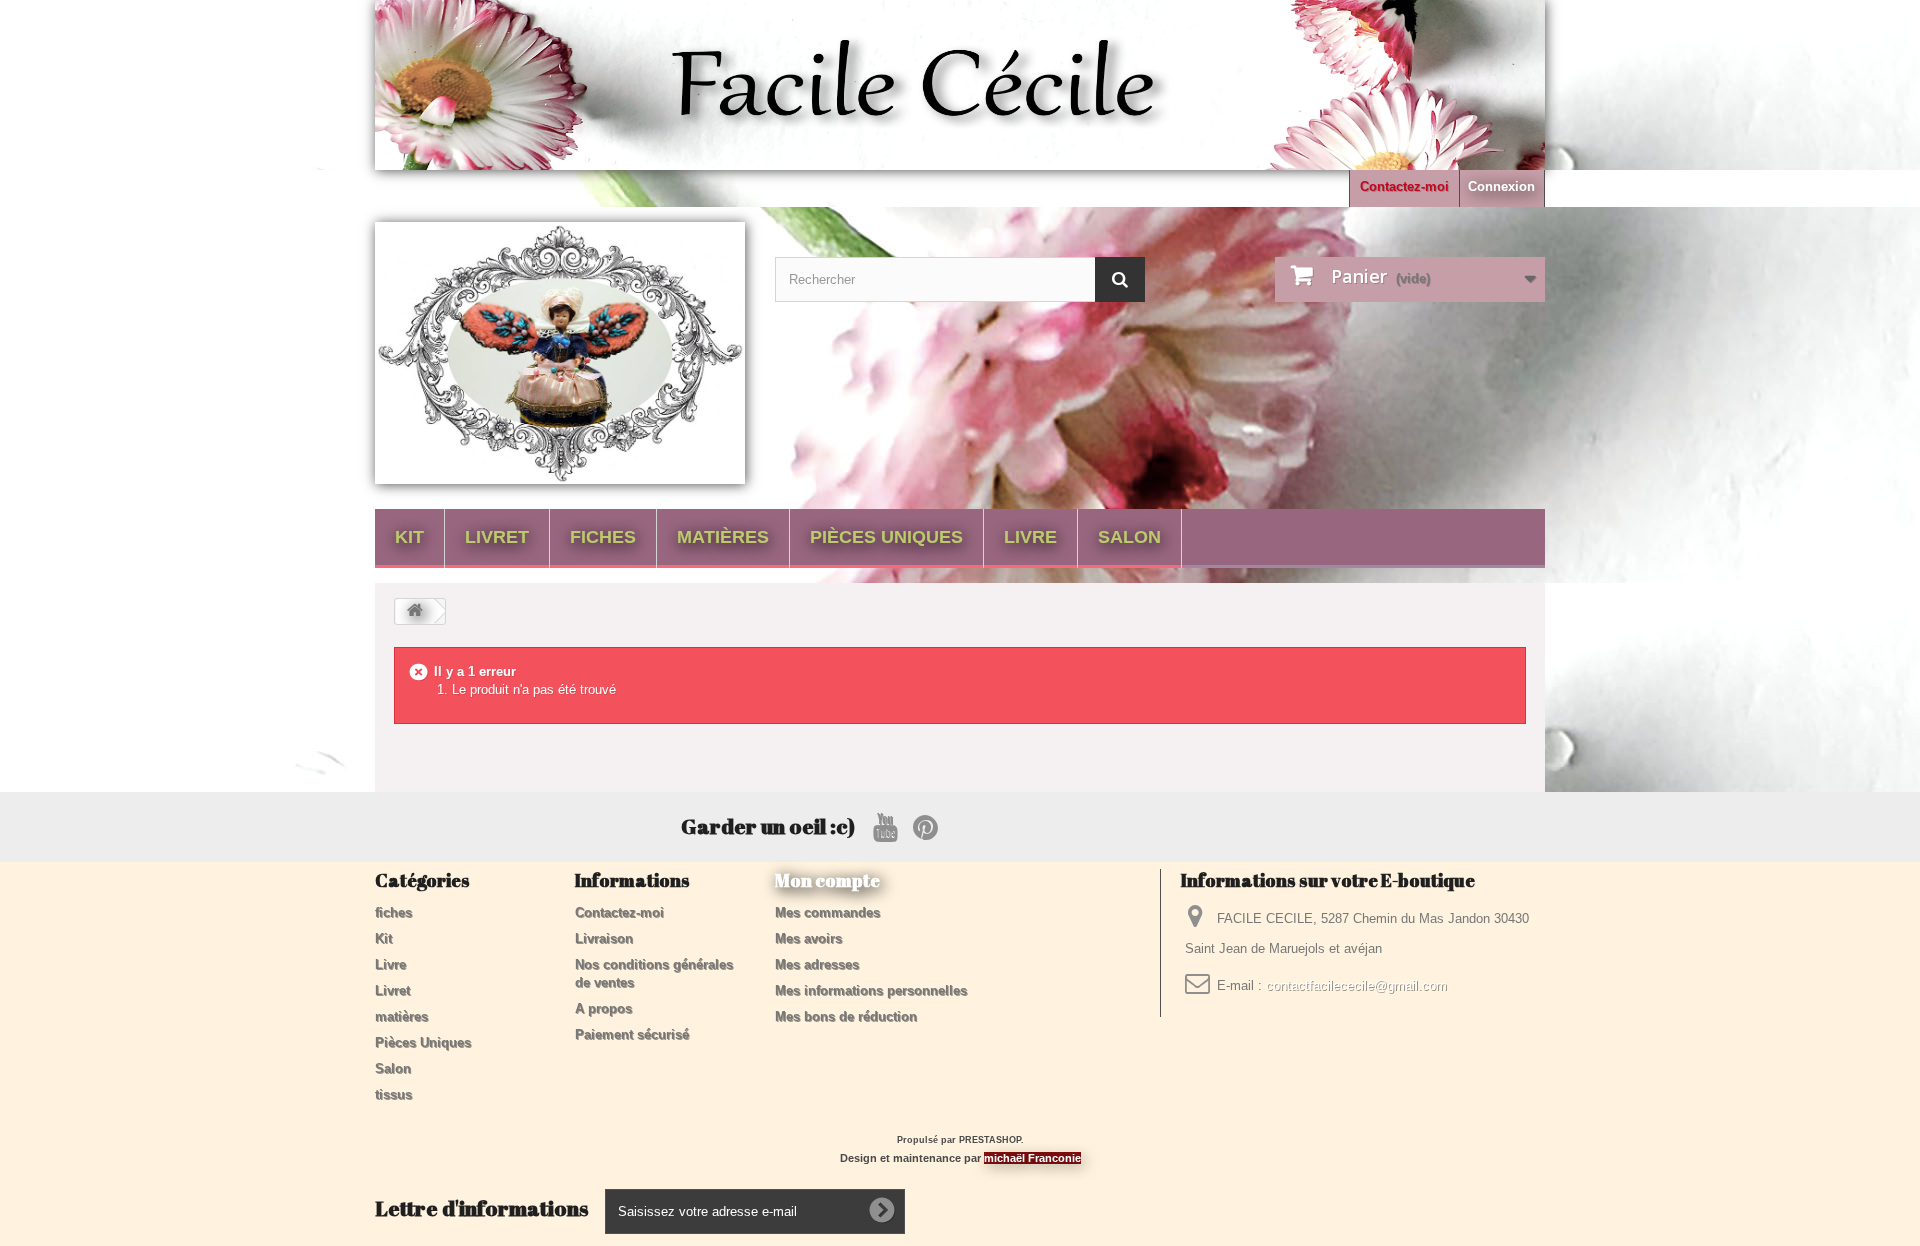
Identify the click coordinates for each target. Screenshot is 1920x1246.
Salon (1129, 537)
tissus (393, 1094)
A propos (603, 1008)
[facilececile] (560, 353)
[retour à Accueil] (415, 611)
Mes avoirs (808, 938)
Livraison (604, 938)
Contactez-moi (1404, 186)
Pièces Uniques (886, 537)
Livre (1030, 537)
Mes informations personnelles (871, 990)
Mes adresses (817, 964)
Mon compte (827, 880)
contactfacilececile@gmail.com (1356, 985)
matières (723, 537)
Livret (497, 537)
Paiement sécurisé (632, 1034)
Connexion (1501, 186)
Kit (409, 537)
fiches (603, 537)
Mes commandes (827, 912)
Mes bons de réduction (846, 1016)
